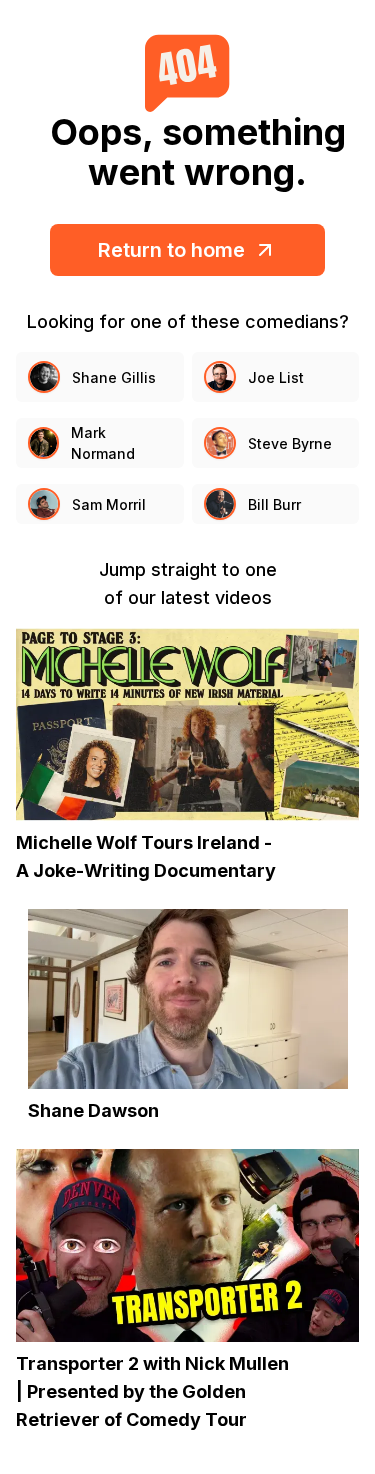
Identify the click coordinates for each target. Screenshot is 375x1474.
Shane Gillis (114, 377)
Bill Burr (274, 504)
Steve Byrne (290, 443)
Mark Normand (103, 443)
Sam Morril (109, 504)
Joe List (276, 377)
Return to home (171, 250)
